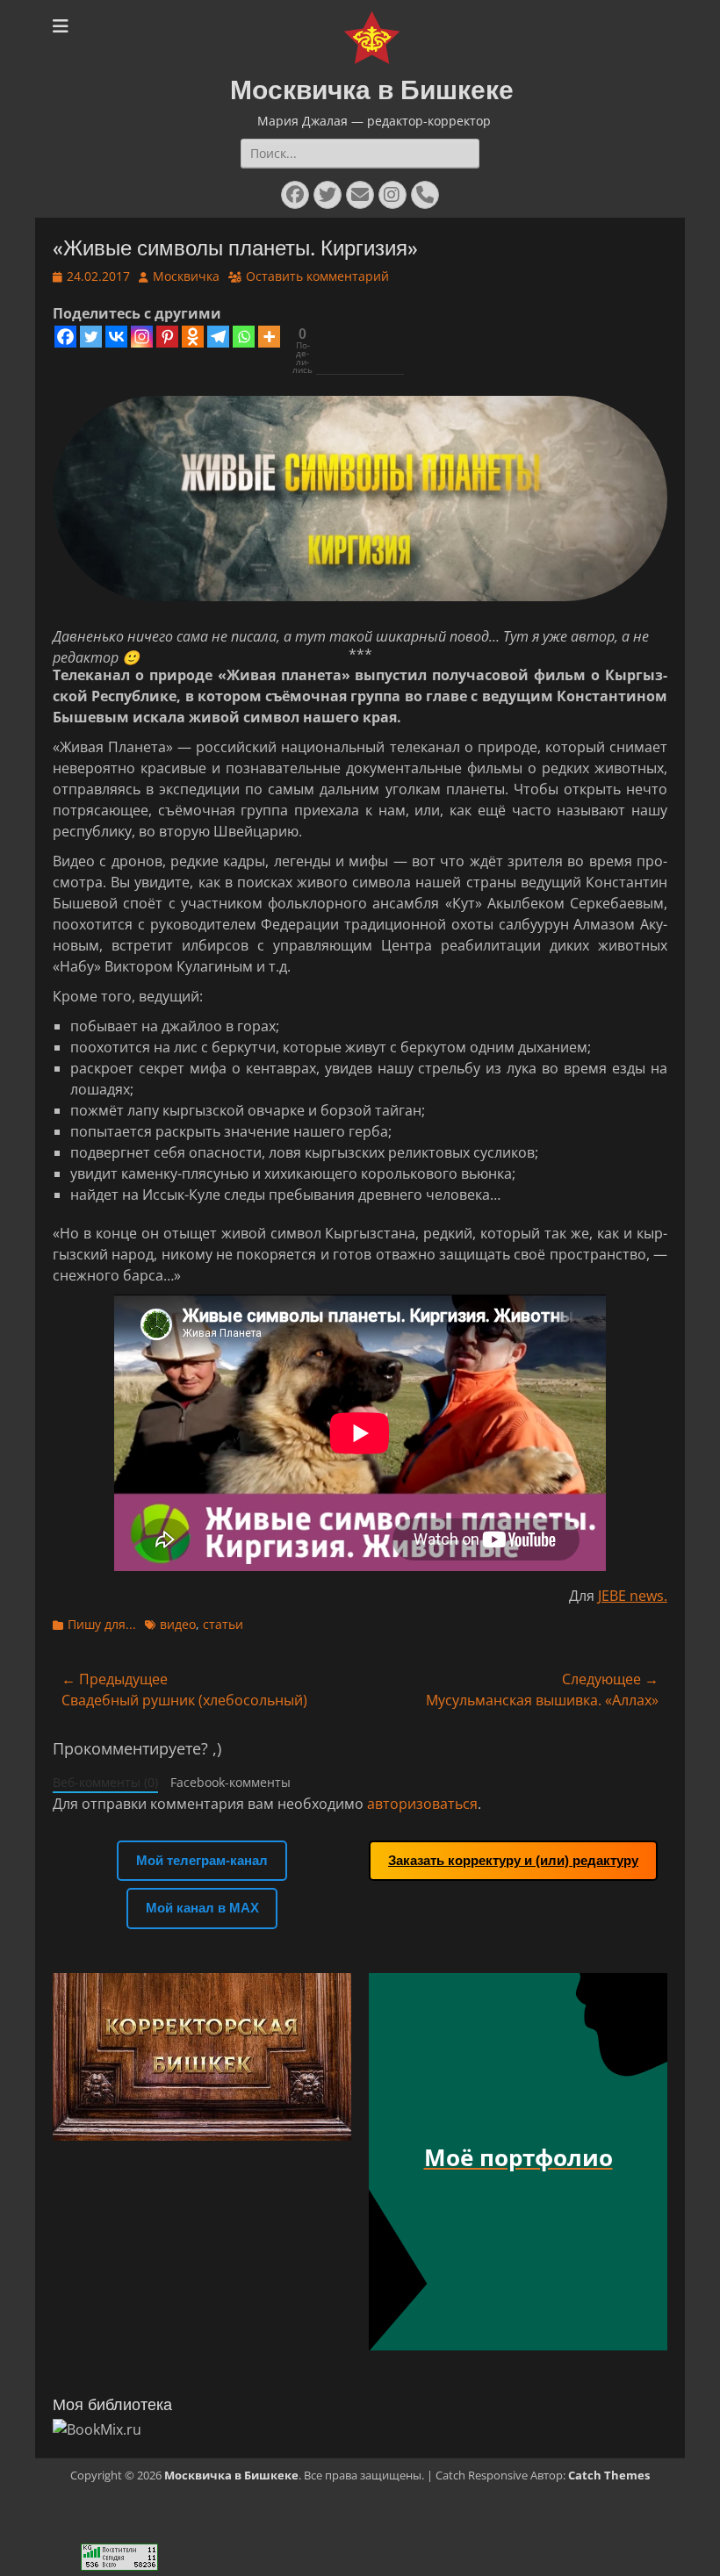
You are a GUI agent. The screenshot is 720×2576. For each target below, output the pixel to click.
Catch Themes (609, 2475)
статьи (223, 1624)
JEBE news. (633, 1596)
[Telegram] (218, 337)
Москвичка (186, 276)
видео (178, 1624)
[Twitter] (91, 337)
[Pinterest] (167, 337)
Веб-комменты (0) (105, 1782)
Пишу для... (102, 1624)
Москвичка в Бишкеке (372, 90)
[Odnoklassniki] (193, 337)
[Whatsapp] (244, 337)
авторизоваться (422, 1804)
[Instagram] (142, 337)
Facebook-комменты (230, 1782)
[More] (269, 337)
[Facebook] (65, 337)
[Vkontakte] (116, 337)
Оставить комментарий (317, 276)
